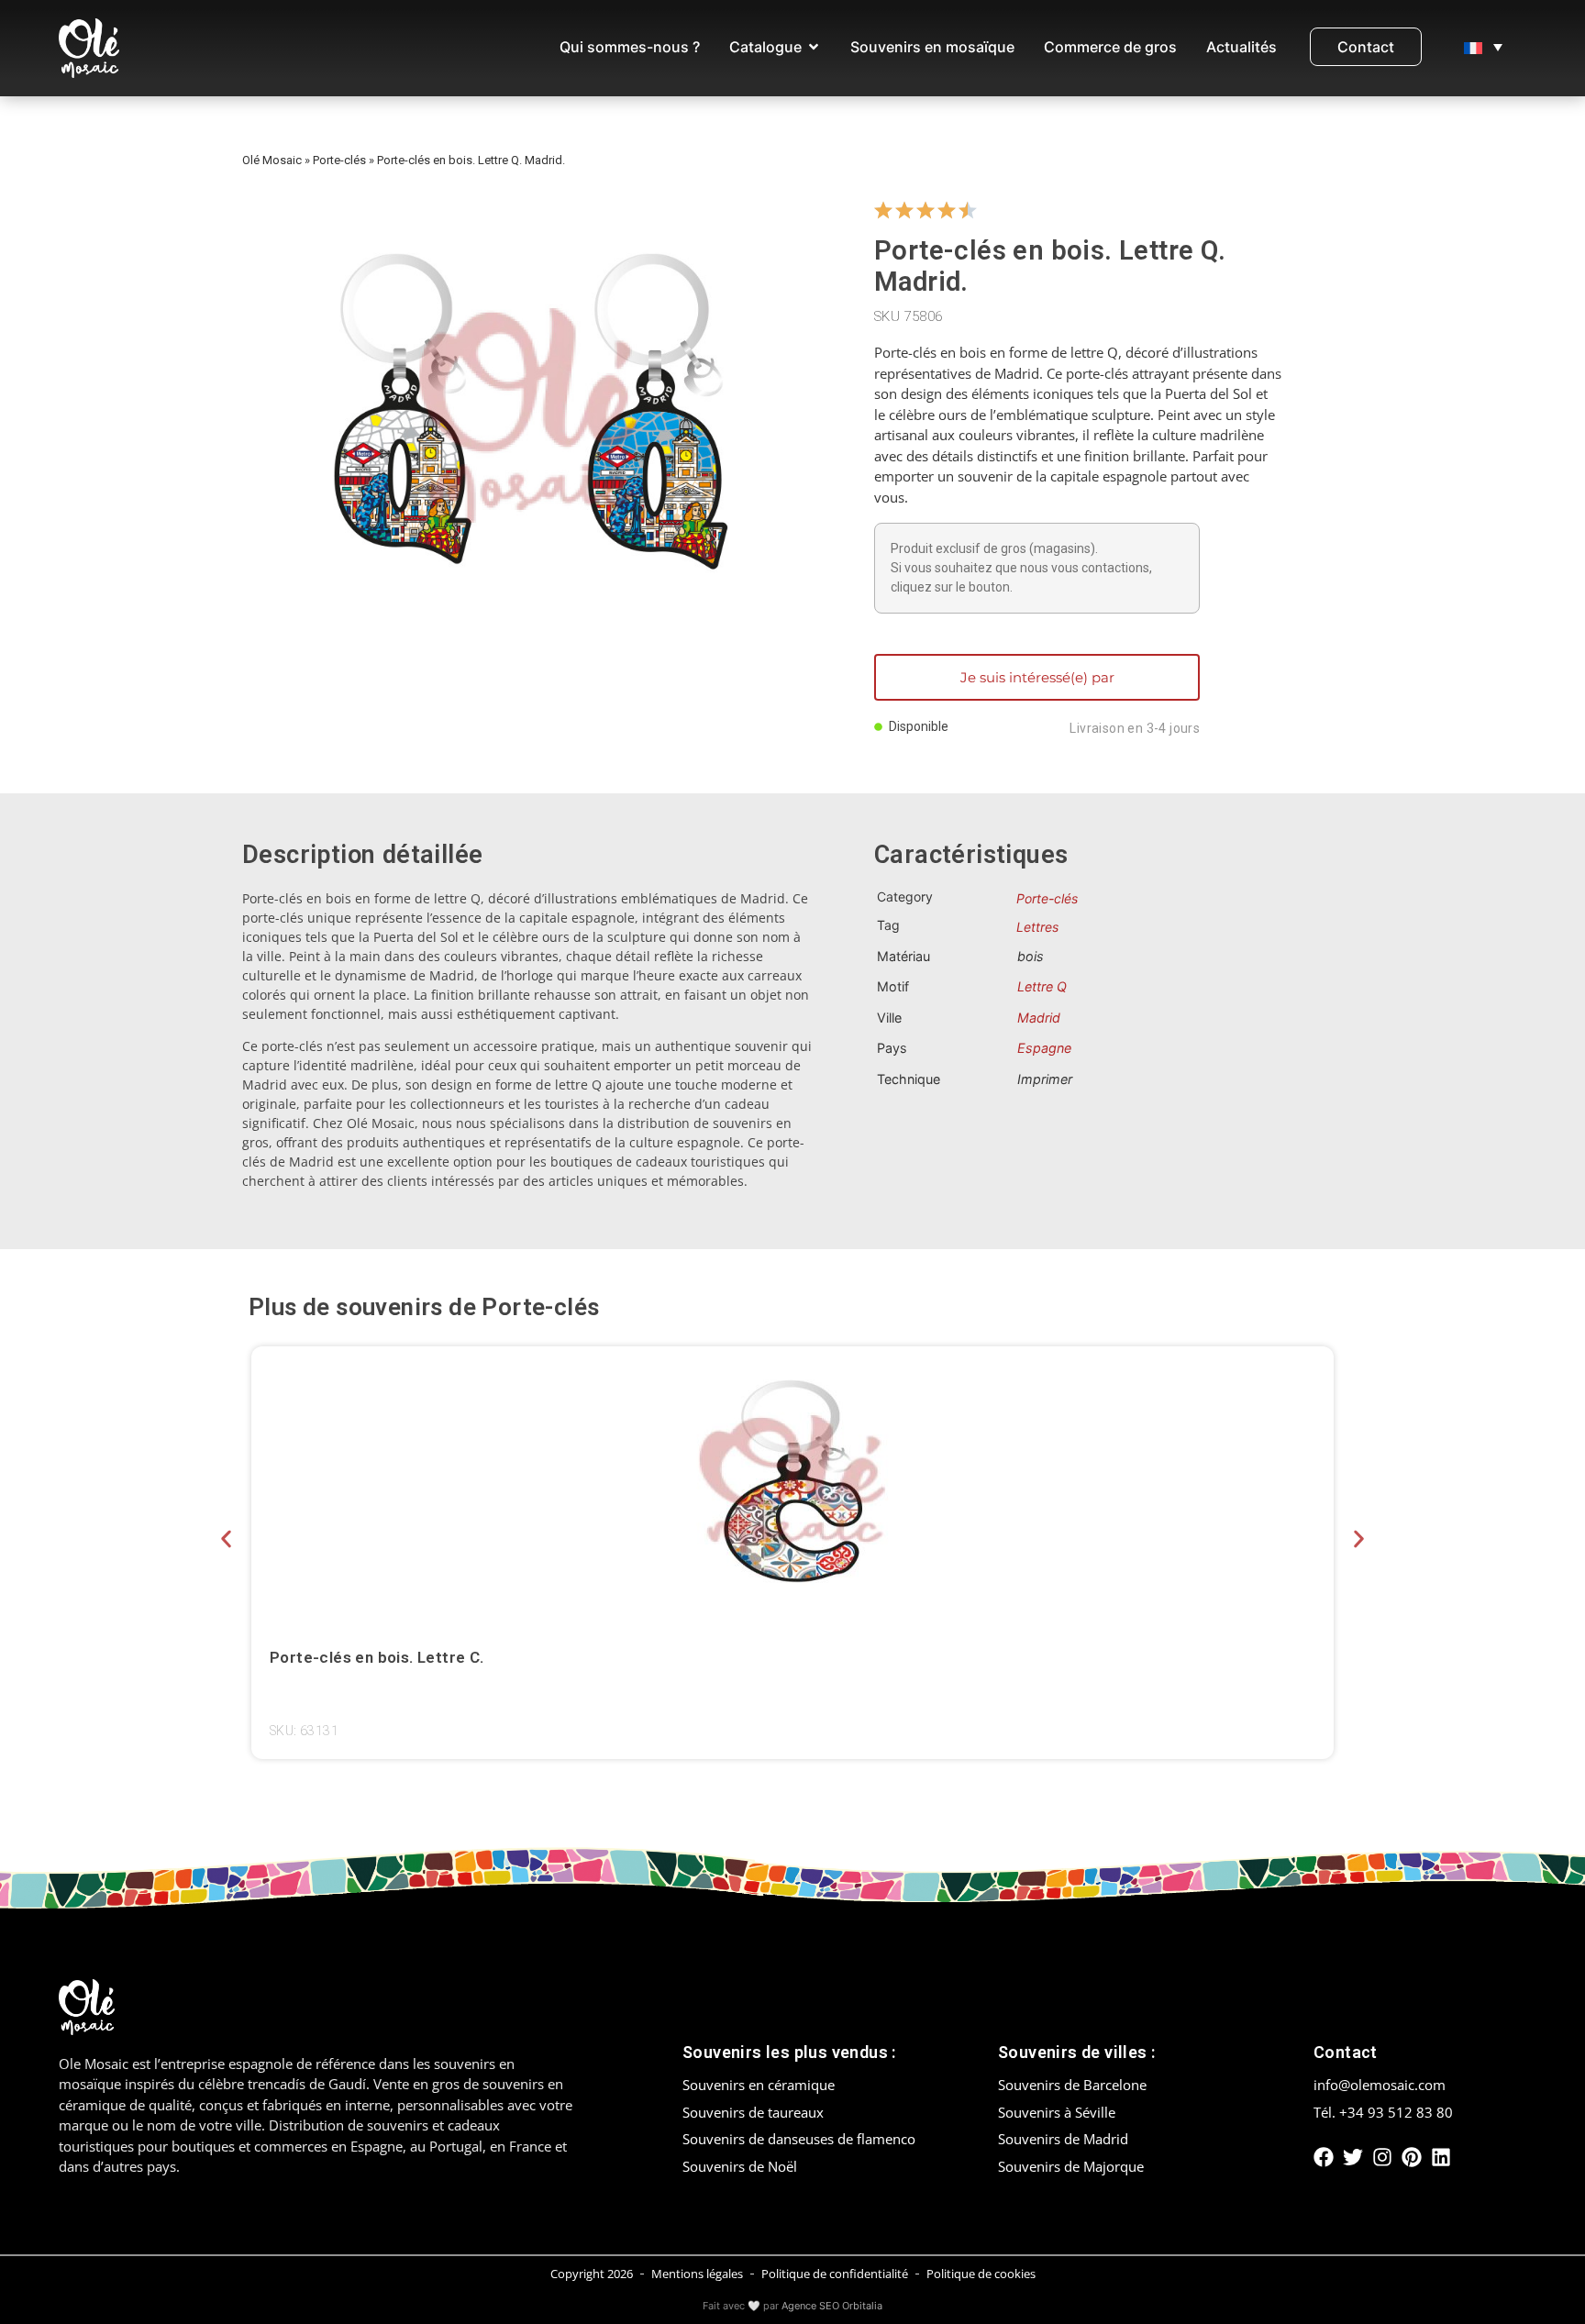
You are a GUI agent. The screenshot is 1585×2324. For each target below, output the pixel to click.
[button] (226, 1539)
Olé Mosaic (272, 160)
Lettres (1037, 927)
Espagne (1044, 1048)
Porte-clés (339, 160)
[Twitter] (1353, 2157)
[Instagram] (1382, 2157)
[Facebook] (1324, 2157)
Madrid (1039, 1018)
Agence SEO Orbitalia (832, 2306)
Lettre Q (1042, 986)
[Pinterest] (1412, 2157)
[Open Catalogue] (814, 47)
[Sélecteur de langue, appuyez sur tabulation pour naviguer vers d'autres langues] (1483, 47)
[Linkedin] (1441, 2157)
